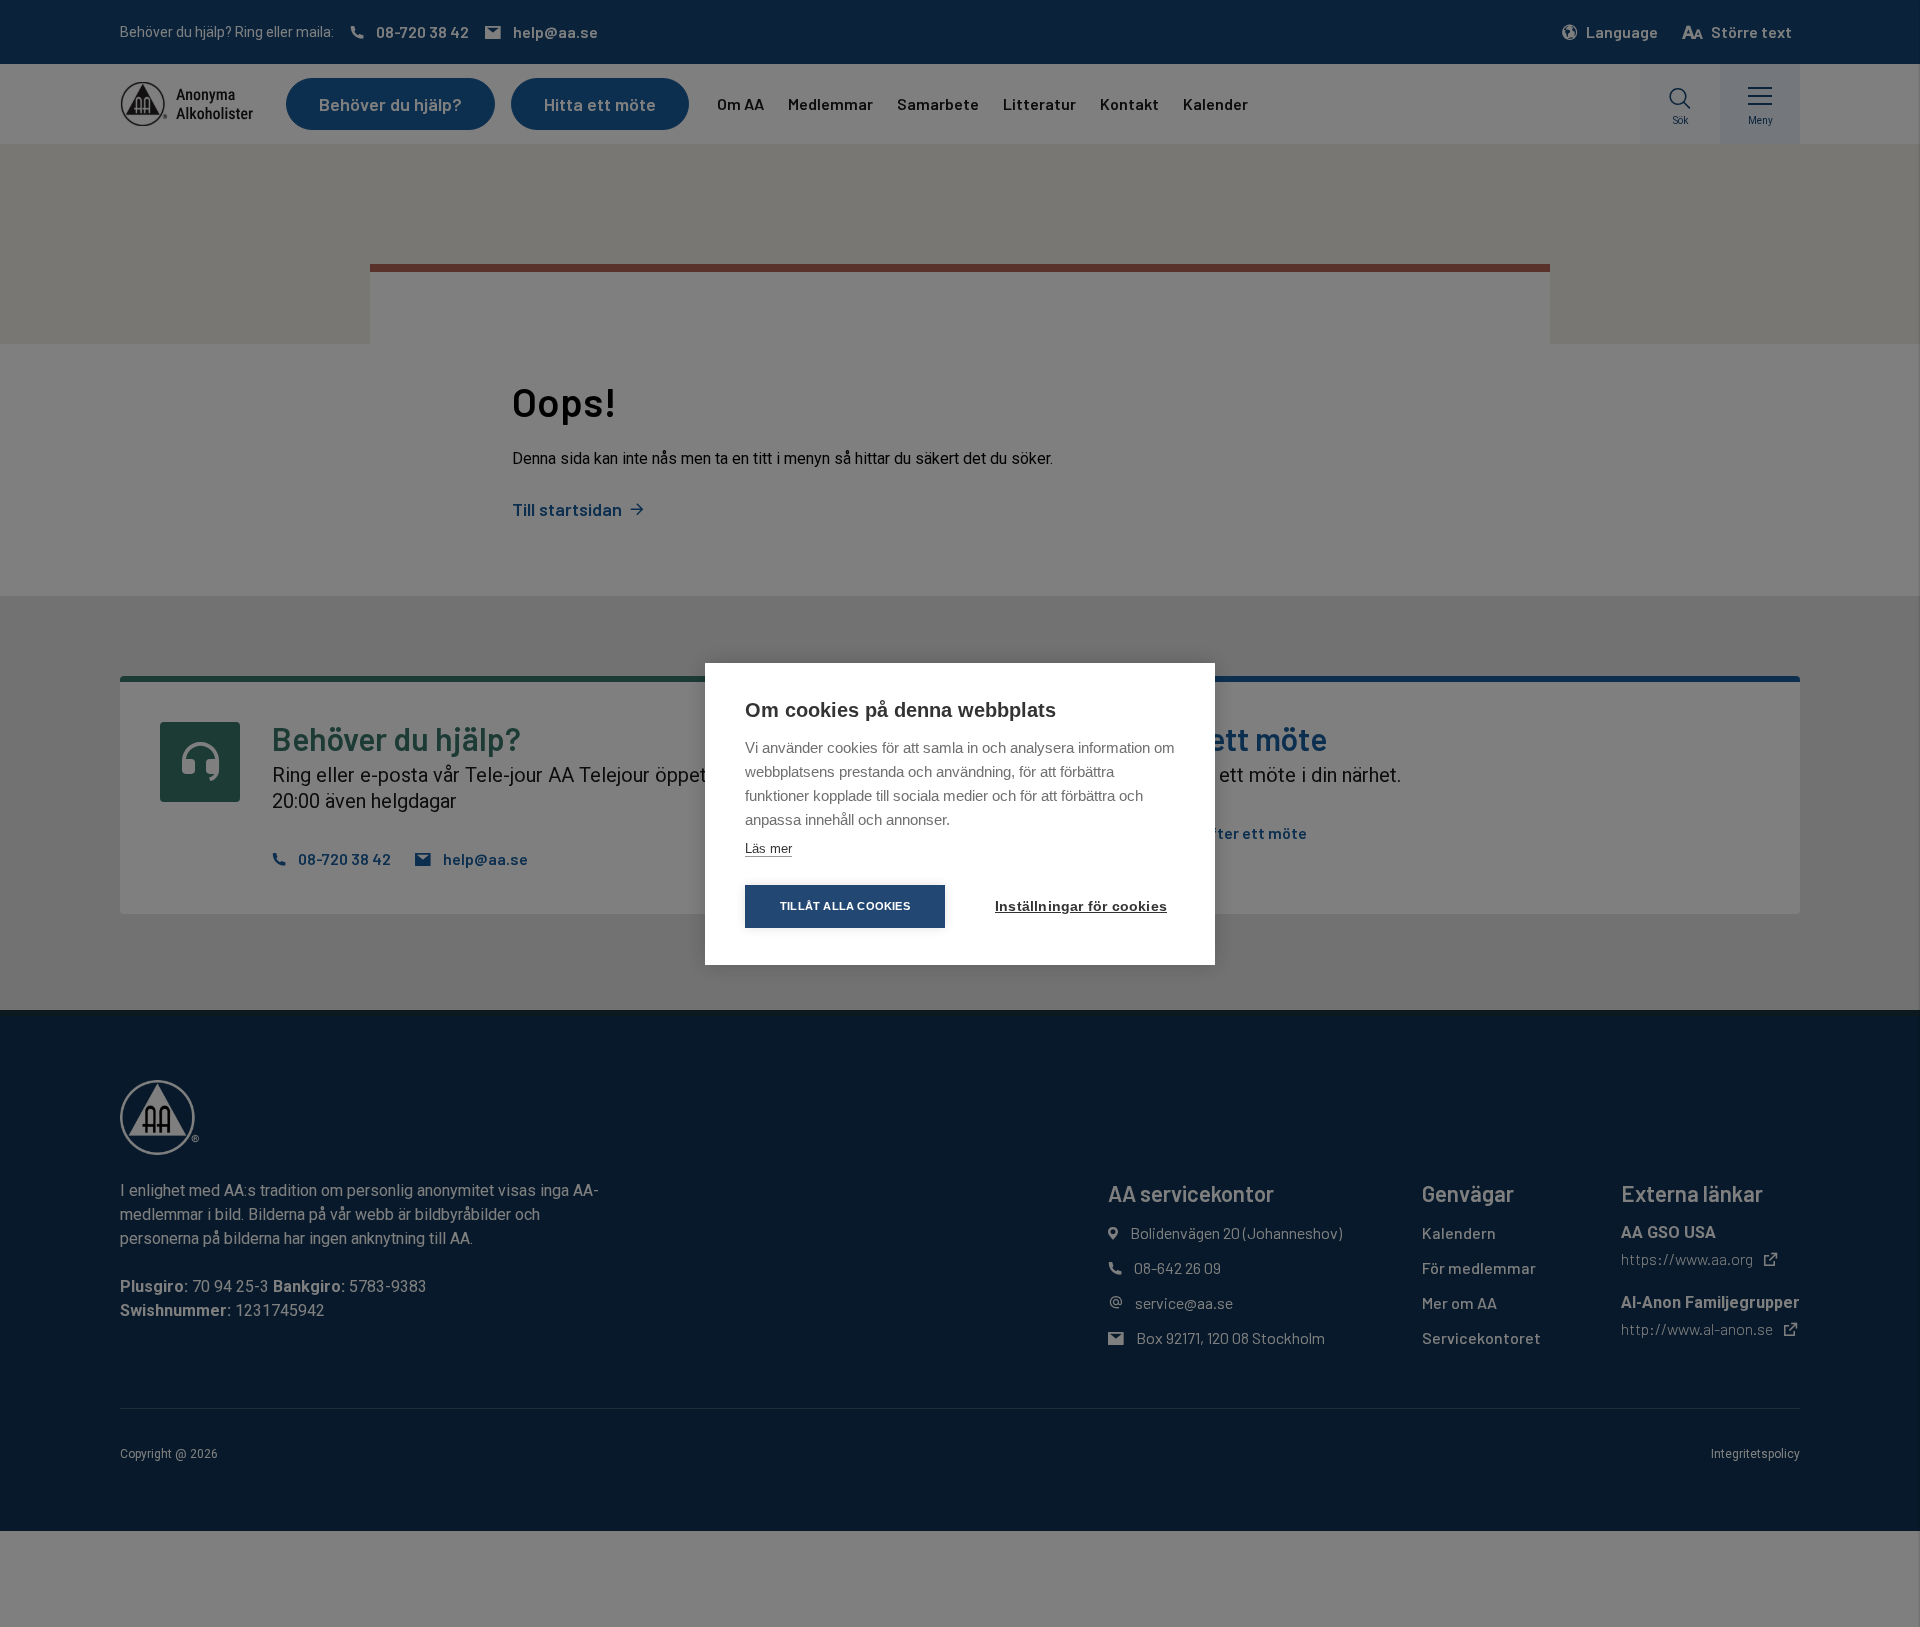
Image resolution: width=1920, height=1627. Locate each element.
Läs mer (768, 848)
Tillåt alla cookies (845, 906)
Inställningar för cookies (1081, 906)
